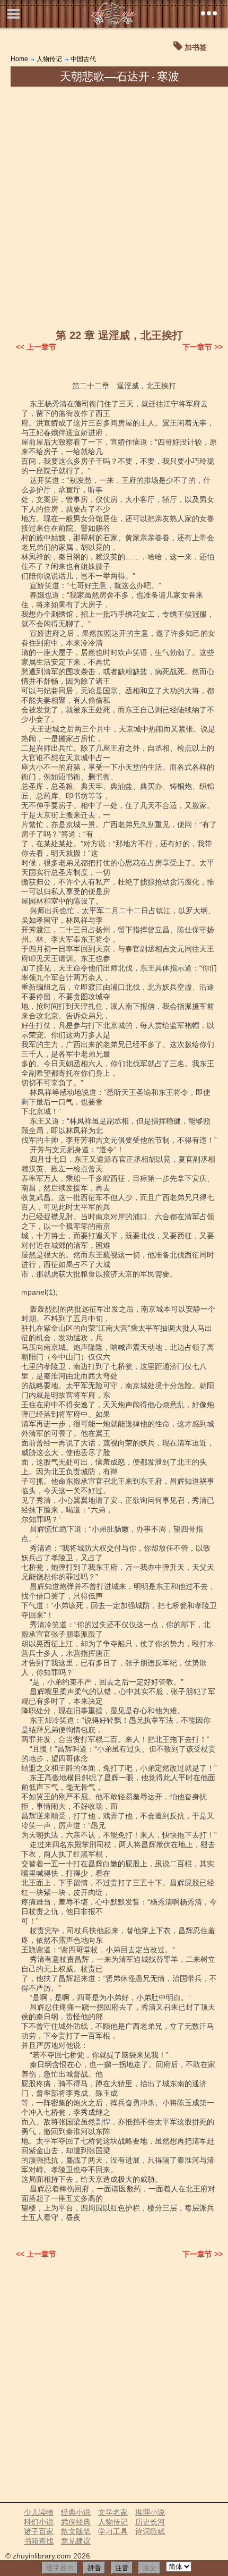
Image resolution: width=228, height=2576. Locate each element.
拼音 (94, 2568)
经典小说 (76, 2512)
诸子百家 (39, 2531)
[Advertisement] (114, 206)
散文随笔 (76, 2531)
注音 (122, 2568)
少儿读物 (39, 2512)
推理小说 (150, 2512)
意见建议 (76, 2541)
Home (19, 59)
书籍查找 (39, 2541)
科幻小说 (39, 2522)
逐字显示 (60, 2568)
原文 (150, 2568)
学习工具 (113, 2531)
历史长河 (150, 2522)
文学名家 (113, 2512)
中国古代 (83, 59)
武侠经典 (76, 2522)
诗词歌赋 (150, 2531)
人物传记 (49, 59)
